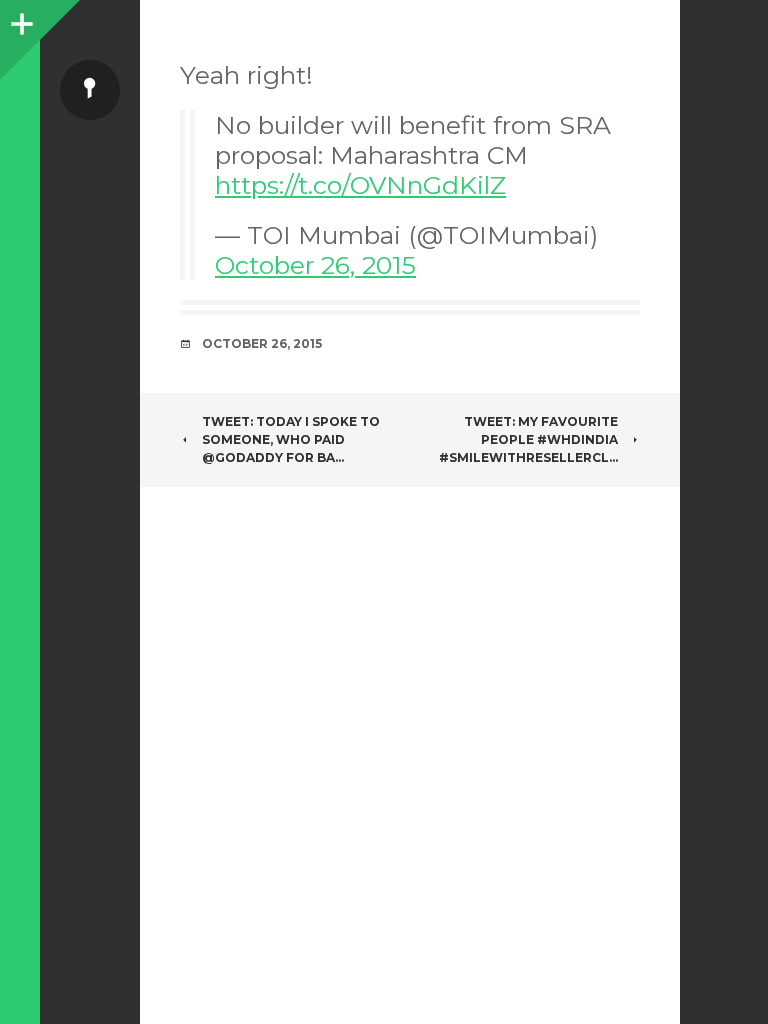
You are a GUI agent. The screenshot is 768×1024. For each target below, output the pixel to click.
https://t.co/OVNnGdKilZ (360, 185)
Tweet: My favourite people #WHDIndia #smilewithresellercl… (528, 439)
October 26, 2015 (315, 265)
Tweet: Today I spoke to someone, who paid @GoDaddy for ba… (291, 439)
